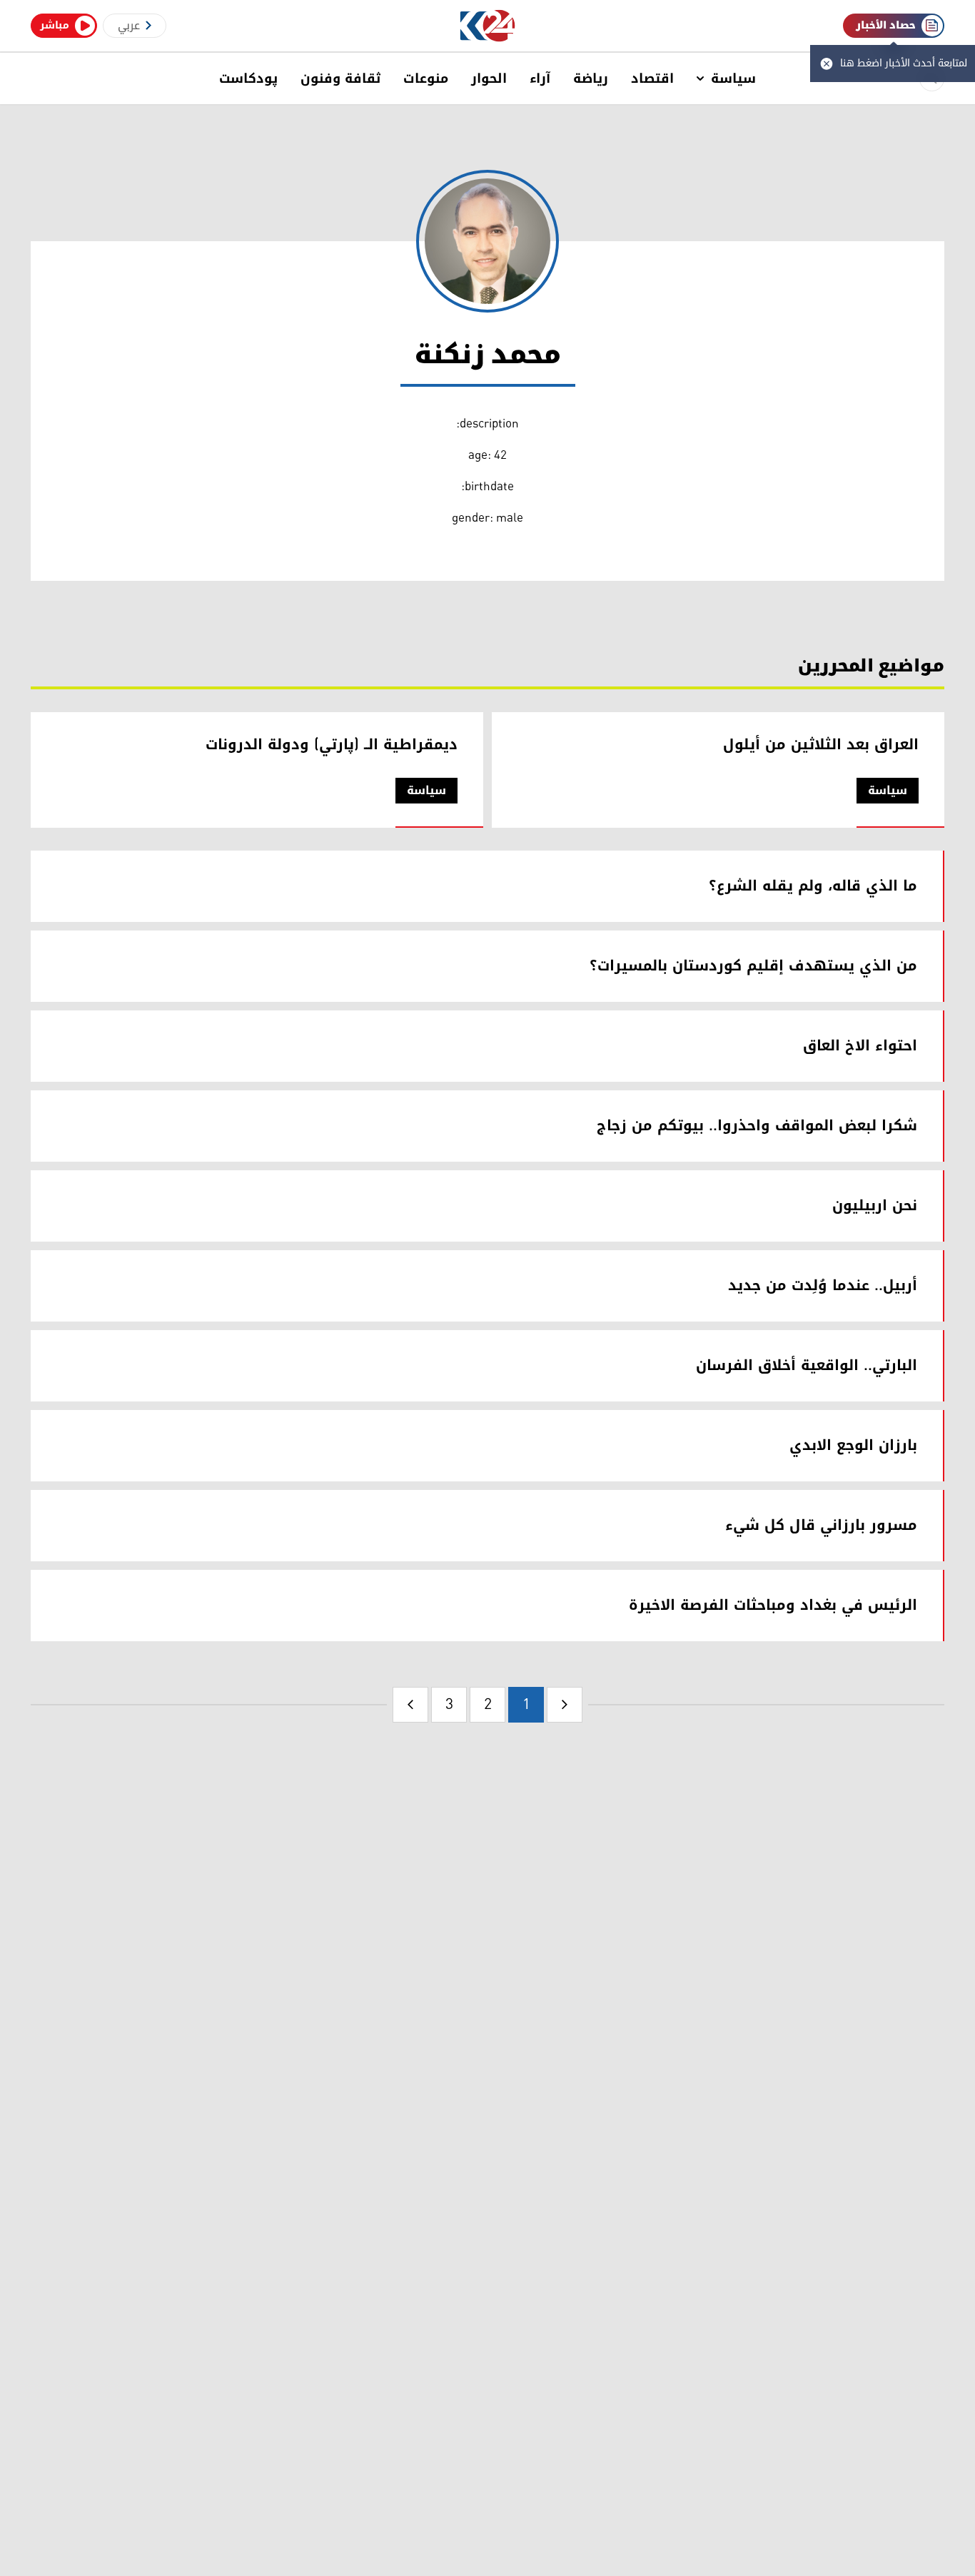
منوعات (426, 78)
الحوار (489, 78)
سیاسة (733, 78)
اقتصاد (652, 78)
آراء (540, 78)
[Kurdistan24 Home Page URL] (488, 26)
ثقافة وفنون (340, 78)
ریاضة (591, 78)
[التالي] (410, 1705)
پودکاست (248, 78)
